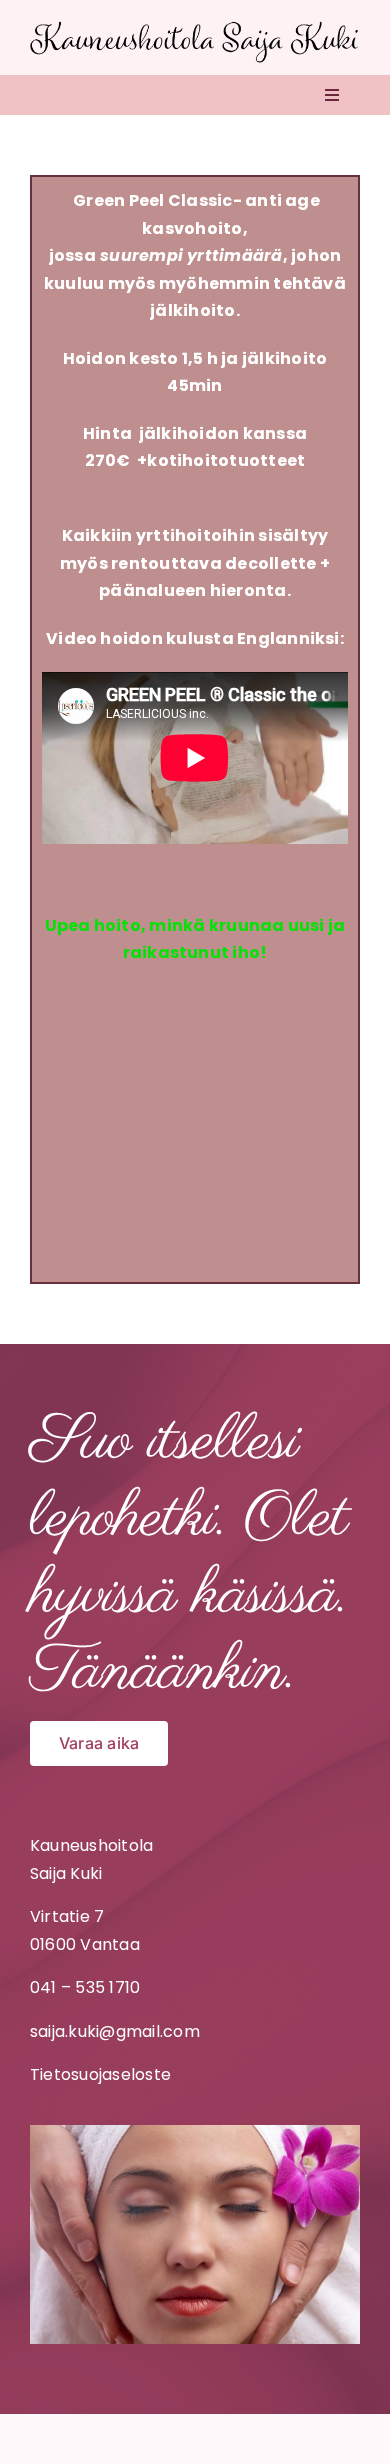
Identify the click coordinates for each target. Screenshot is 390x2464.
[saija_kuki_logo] (195, 27)
